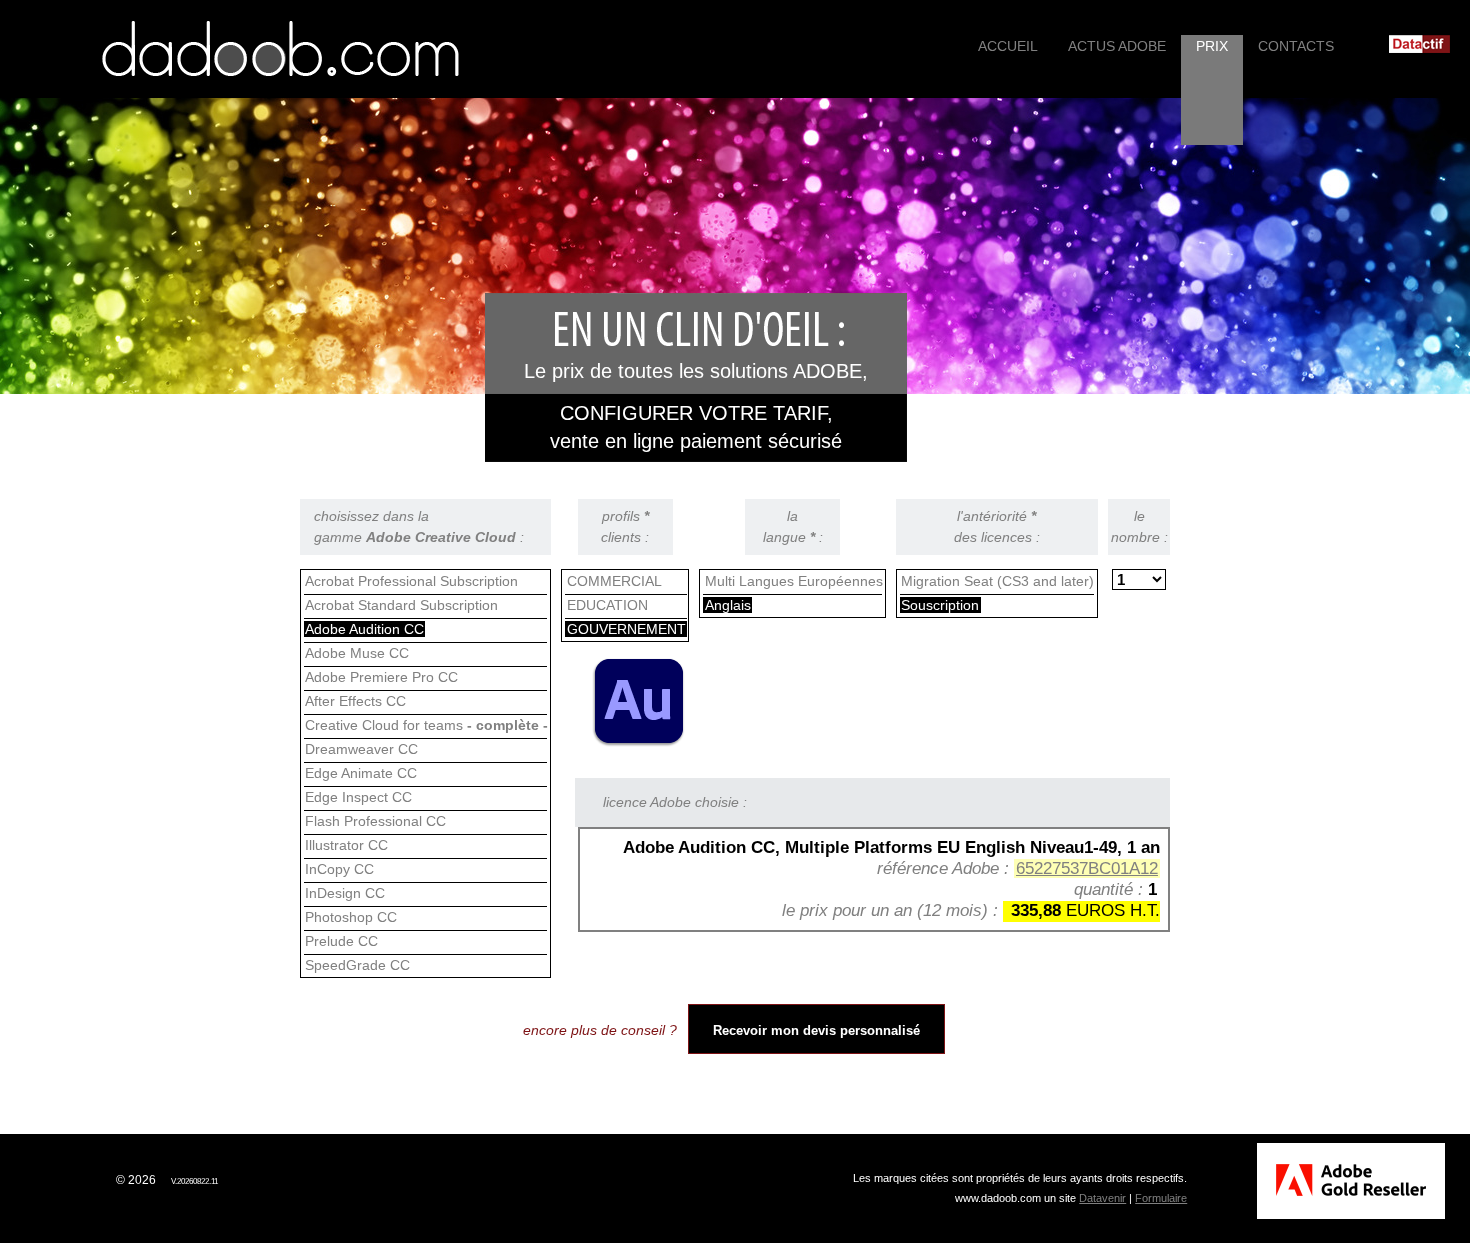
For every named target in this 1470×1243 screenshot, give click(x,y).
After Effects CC (355, 701)
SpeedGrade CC (357, 965)
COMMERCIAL (614, 581)
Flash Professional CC (375, 821)
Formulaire (1161, 1198)
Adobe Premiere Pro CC (381, 677)
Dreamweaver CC (361, 749)
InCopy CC (339, 869)
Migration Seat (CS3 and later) (997, 581)
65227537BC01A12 (1087, 868)
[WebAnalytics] (64, 1180)
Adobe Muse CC (357, 653)
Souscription (940, 605)
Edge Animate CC (361, 773)
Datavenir (1102, 1198)
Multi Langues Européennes (794, 581)
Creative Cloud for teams (426, 725)
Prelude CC (341, 941)
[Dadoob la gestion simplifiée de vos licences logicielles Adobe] (280, 49)
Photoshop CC (351, 917)
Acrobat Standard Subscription (401, 605)
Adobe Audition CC (364, 629)
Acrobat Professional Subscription (411, 581)
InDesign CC (345, 893)
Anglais (728, 605)
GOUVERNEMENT (626, 629)
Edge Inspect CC (358, 797)
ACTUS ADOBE (1117, 46)
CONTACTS (1296, 46)
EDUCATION (607, 605)
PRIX (1212, 46)
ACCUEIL (1008, 46)
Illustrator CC (346, 845)
